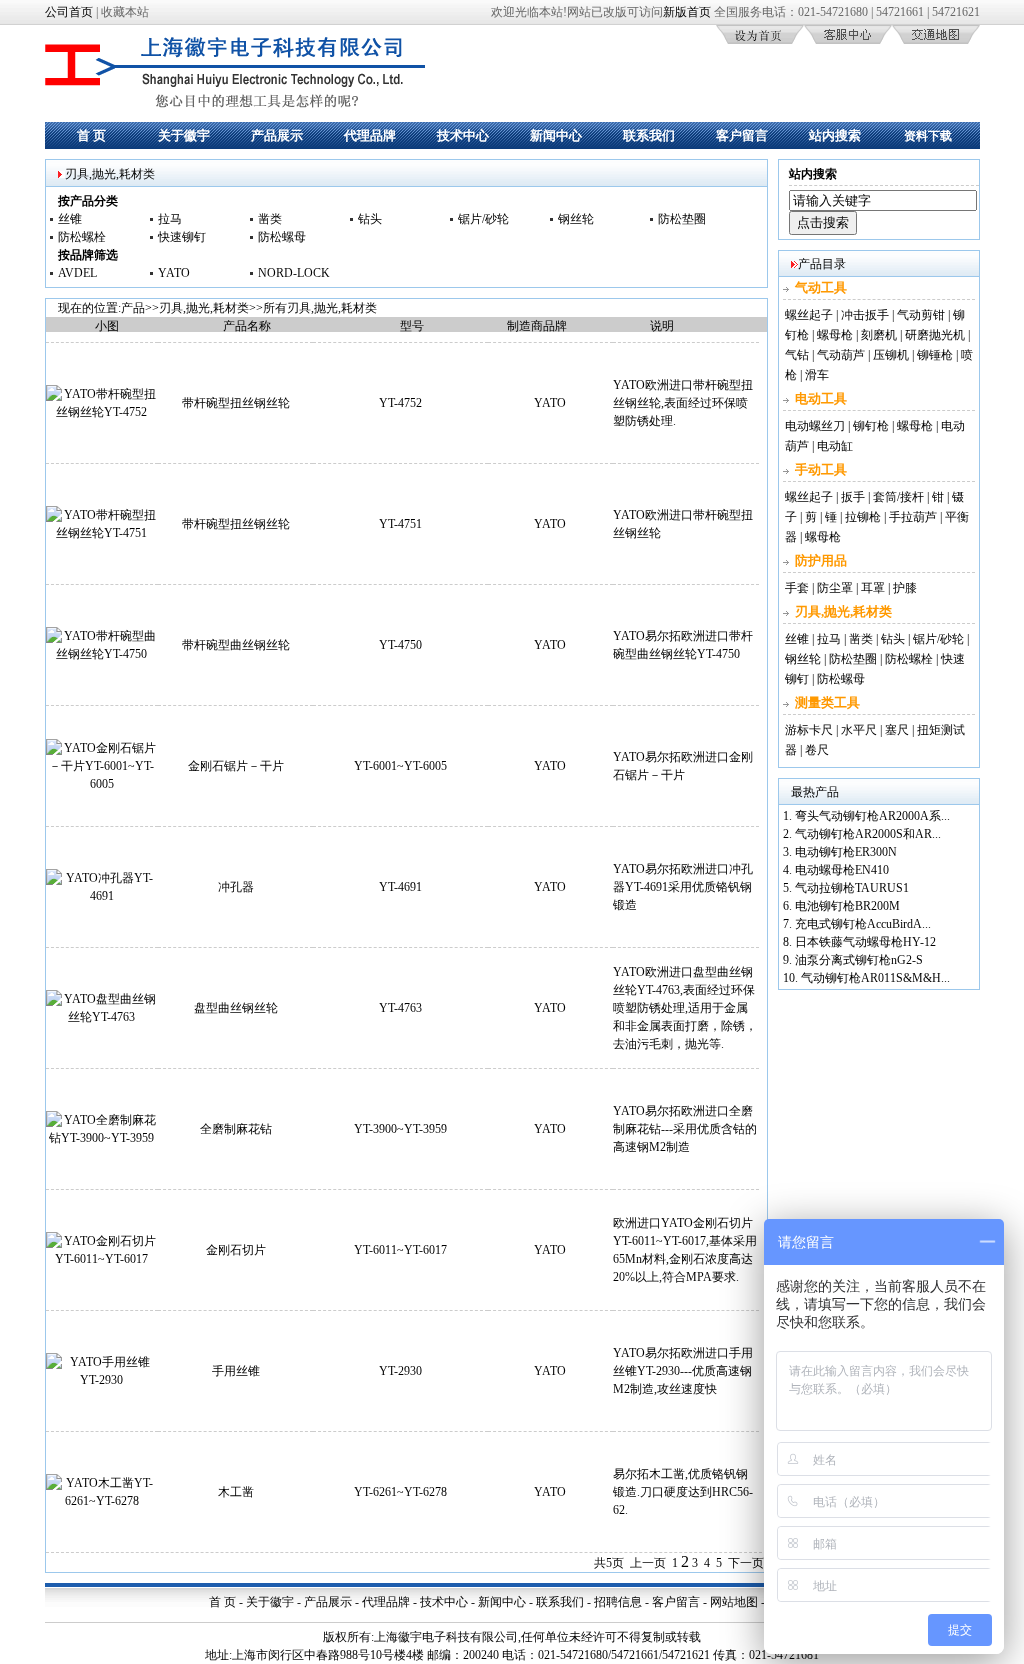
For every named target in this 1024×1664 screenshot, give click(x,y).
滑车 (817, 375)
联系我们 (649, 135)
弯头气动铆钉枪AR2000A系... (872, 816)
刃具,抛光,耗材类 (204, 308)
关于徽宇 (184, 135)
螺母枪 (835, 335)
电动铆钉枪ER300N (846, 852)
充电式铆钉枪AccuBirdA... (863, 924)
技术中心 (463, 135)
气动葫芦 (841, 355)
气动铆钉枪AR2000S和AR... (868, 834)
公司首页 (69, 12)
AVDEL (77, 273)
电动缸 (835, 446)
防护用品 (821, 560)
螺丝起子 (809, 315)
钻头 (370, 219)
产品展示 (277, 135)
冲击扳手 (865, 315)
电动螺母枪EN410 (842, 870)
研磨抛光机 (935, 335)
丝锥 (70, 219)
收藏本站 (125, 12)
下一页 (746, 1563)
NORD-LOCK (294, 273)
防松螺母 (282, 237)
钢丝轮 (576, 219)
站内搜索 (835, 135)
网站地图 (734, 1602)
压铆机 (891, 355)
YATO (174, 273)
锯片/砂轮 (483, 219)
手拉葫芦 (913, 517)
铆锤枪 (935, 355)
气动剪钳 (921, 315)
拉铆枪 (863, 517)
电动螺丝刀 (815, 426)
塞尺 (897, 730)
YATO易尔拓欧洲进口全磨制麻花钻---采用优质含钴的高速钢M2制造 (685, 1129)
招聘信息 (618, 1602)
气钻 (797, 355)
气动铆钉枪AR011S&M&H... (875, 978)
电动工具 (821, 398)
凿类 (270, 219)
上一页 (648, 1563)
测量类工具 (827, 702)
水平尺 (859, 730)
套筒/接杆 (898, 497)
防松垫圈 (682, 219)
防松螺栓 (82, 237)
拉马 (170, 219)
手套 (797, 588)
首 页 (91, 135)
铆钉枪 (871, 426)
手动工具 (821, 469)
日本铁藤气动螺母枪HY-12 (865, 942)
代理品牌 (370, 135)
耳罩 (873, 588)
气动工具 (821, 287)
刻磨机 (879, 335)
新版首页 (687, 12)
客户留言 (742, 135)
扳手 (853, 497)
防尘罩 (835, 588)
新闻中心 (556, 135)
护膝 (905, 588)
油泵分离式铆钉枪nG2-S (859, 960)
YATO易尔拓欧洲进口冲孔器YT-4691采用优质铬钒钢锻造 (683, 887)
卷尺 (817, 750)
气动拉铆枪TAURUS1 (852, 888)
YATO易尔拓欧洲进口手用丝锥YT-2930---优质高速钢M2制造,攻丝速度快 (683, 1371)
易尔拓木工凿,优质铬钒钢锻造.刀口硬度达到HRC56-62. (683, 1492)
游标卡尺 (809, 730)
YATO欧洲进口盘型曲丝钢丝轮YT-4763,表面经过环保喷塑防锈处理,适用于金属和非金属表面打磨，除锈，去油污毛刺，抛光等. (685, 1008)
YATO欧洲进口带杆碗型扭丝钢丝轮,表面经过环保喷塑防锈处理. (683, 403)
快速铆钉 (182, 237)
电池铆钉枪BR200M (847, 906)
